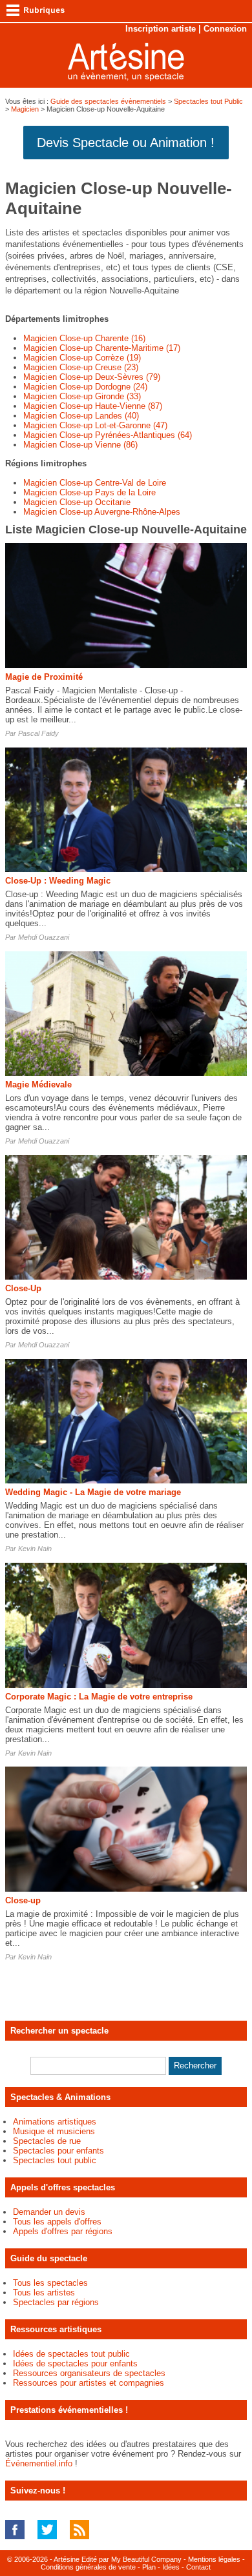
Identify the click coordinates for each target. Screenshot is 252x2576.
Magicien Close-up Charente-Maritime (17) (102, 348)
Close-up (23, 1900)
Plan (149, 2567)
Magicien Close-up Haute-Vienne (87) (93, 406)
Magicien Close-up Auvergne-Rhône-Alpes (102, 512)
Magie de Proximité (44, 677)
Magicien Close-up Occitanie (77, 502)
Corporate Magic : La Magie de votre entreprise (99, 1697)
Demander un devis (49, 2212)
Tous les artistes (44, 2293)
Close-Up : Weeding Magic (58, 881)
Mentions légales (214, 2559)
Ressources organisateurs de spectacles (89, 2373)
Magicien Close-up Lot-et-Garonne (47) (95, 425)
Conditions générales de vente (88, 2567)
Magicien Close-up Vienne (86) (80, 445)
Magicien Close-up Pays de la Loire (89, 492)
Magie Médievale (38, 1085)
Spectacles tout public (55, 2160)
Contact (198, 2567)
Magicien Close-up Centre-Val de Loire (95, 483)
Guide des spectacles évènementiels (108, 101)
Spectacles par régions (56, 2302)
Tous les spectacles (50, 2283)
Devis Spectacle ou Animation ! (126, 143)
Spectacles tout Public (208, 101)
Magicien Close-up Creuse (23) (81, 367)
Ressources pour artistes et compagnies (89, 2383)
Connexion (225, 29)
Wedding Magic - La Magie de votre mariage (93, 1492)
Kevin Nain (35, 1549)
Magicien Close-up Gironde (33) (82, 396)
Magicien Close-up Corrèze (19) (82, 358)
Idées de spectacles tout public (71, 2354)
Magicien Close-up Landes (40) (81, 416)
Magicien (25, 109)
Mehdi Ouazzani (44, 937)
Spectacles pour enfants (58, 2151)
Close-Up (23, 1288)
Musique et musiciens (54, 2131)
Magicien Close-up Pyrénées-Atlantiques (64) (108, 435)
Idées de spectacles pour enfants (75, 2363)
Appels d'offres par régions (63, 2231)
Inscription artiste (161, 29)
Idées (171, 2567)
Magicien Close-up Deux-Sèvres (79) (92, 377)
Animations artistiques (55, 2122)
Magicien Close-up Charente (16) (84, 338)
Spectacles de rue (47, 2141)
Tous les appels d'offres (57, 2222)
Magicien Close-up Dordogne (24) (85, 387)
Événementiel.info (39, 2463)
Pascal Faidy (38, 733)
